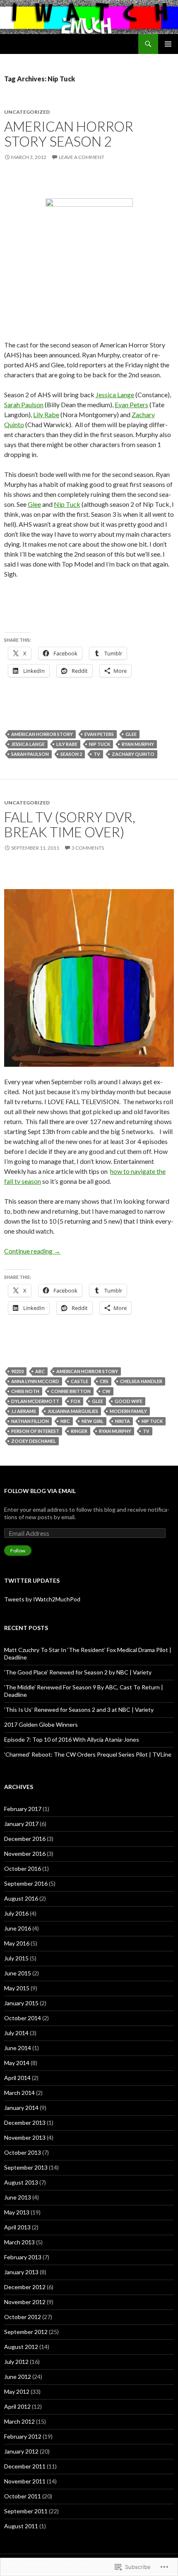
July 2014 (16, 2033)
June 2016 (18, 1928)
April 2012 (17, 2406)
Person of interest (35, 1431)
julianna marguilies (73, 1411)
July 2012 (16, 2362)
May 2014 (17, 2063)
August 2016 (21, 1898)
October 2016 (23, 1868)
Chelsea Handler (141, 1381)
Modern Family (128, 1411)
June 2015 (18, 1973)
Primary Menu (168, 44)
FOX (76, 1401)
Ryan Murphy (138, 744)
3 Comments (88, 848)
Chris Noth (25, 1391)
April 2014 (17, 2078)
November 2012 (25, 2302)
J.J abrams (24, 1411)
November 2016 (25, 1854)
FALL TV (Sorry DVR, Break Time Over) (70, 824)
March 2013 (19, 2242)
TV (97, 754)
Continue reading (32, 1251)
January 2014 (21, 2108)
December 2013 (25, 2123)
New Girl (93, 1421)
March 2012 (19, 2421)
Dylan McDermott (35, 1401)
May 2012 (17, 2391)
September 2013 (26, 2167)
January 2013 (21, 2272)
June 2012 (18, 2377)
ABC (40, 1371)
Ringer (79, 1431)
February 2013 (23, 2257)
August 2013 (21, 2182)
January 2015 (21, 2003)
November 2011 (25, 2481)
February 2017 (23, 1809)
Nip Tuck (67, 504)
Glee (34, 504)
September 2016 (26, 1883)
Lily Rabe (46, 414)
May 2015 (17, 1988)
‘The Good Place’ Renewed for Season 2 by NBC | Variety (78, 1672)
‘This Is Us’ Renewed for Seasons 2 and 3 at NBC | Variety (79, 1710)
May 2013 (17, 2212)
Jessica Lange (115, 395)
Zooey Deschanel (34, 1441)
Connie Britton (71, 1391)
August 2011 (21, 2526)
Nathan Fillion (30, 1421)
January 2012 (21, 2451)
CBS (104, 1381)
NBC (65, 1421)
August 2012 (21, 2347)
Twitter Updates (32, 1580)
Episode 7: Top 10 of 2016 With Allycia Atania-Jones (72, 1739)
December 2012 (25, 2287)
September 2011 (26, 2511)
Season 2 (71, 754)
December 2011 (25, 2466)
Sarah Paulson (24, 404)
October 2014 (23, 2018)
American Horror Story (42, 734)
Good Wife (129, 1401)
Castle (79, 1381)
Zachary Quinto (133, 754)
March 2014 (19, 2093)
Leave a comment (82, 157)
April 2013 (17, 2227)
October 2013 (23, 2152)
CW (106, 1391)
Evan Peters (131, 404)
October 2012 (23, 2317)
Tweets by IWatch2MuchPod (42, 1599)
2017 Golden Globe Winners (41, 1724)
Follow (18, 1551)
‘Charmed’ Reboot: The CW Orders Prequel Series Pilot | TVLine (88, 1754)
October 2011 (23, 2496)
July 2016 (16, 1913)
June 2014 (18, 2048)
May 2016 (17, 1943)
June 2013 (18, 2197)
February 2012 (23, 2436)
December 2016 (25, 1839)
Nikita (123, 1421)
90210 (17, 1371)
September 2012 (26, 2332)
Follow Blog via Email (40, 1491)
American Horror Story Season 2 (69, 134)
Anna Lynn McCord (35, 1381)
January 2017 (21, 1824)
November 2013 (25, 2137)
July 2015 (16, 1958)
